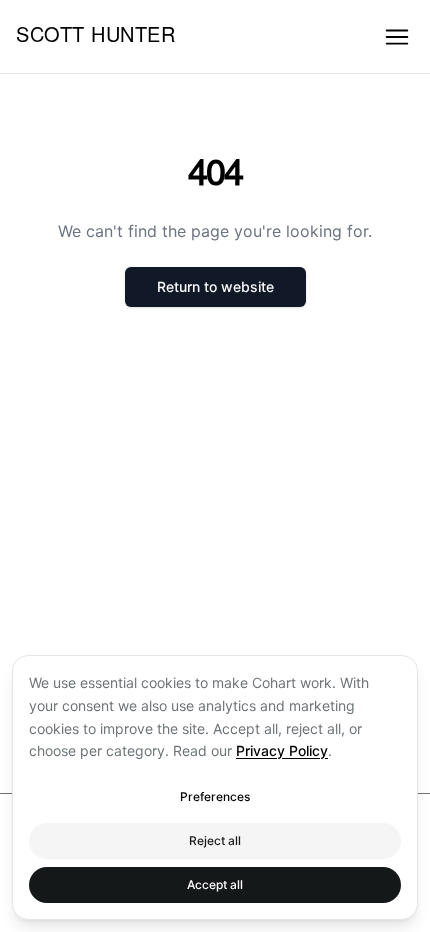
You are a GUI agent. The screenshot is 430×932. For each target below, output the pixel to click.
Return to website (215, 286)
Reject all (215, 840)
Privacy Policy (282, 750)
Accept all (215, 884)
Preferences (215, 796)
